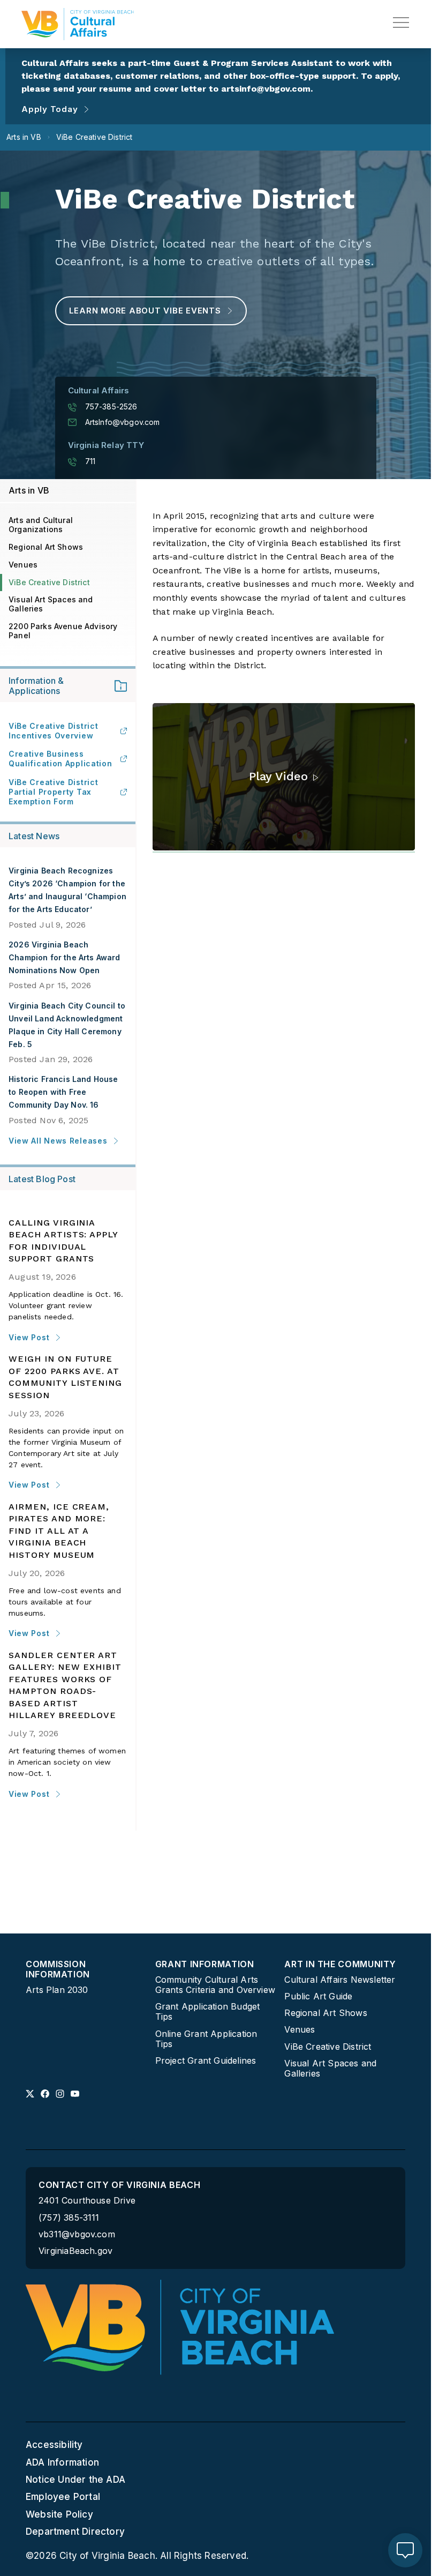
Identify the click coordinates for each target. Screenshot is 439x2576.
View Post (29, 1337)
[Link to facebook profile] (45, 2094)
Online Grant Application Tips (206, 2039)
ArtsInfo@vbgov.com (123, 422)
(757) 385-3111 (69, 2218)
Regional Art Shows (46, 547)
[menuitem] (86, 1977)
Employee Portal (63, 2497)
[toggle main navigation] (401, 23)
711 (90, 461)
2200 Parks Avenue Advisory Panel (63, 631)
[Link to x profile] (30, 2094)
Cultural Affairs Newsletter (340, 1980)
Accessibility (54, 2445)
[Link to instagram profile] (60, 2094)
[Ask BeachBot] (405, 2550)
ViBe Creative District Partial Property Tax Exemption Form (53, 792)
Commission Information (58, 1969)
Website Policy (59, 2514)
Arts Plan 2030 (57, 1990)
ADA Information (62, 2462)
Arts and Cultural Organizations (41, 525)
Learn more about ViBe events (145, 311)
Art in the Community (340, 1964)
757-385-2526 (111, 407)
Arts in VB (29, 490)
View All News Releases (58, 1141)
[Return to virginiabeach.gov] (180, 2327)
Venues (23, 565)
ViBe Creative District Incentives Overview (53, 731)
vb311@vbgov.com (77, 2234)
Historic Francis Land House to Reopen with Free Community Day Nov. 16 (63, 1092)
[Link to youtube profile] (75, 2094)
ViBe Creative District (49, 582)
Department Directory (75, 2532)
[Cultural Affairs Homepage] (78, 24)
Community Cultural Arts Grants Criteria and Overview (215, 1985)
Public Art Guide (318, 1996)
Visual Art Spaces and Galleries (51, 604)
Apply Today (50, 109)
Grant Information (205, 1964)
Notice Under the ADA (75, 2480)
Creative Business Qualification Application (60, 759)
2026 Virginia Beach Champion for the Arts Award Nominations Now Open (65, 957)
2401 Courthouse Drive (87, 2200)
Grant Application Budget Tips (208, 2012)
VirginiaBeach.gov (75, 2251)
